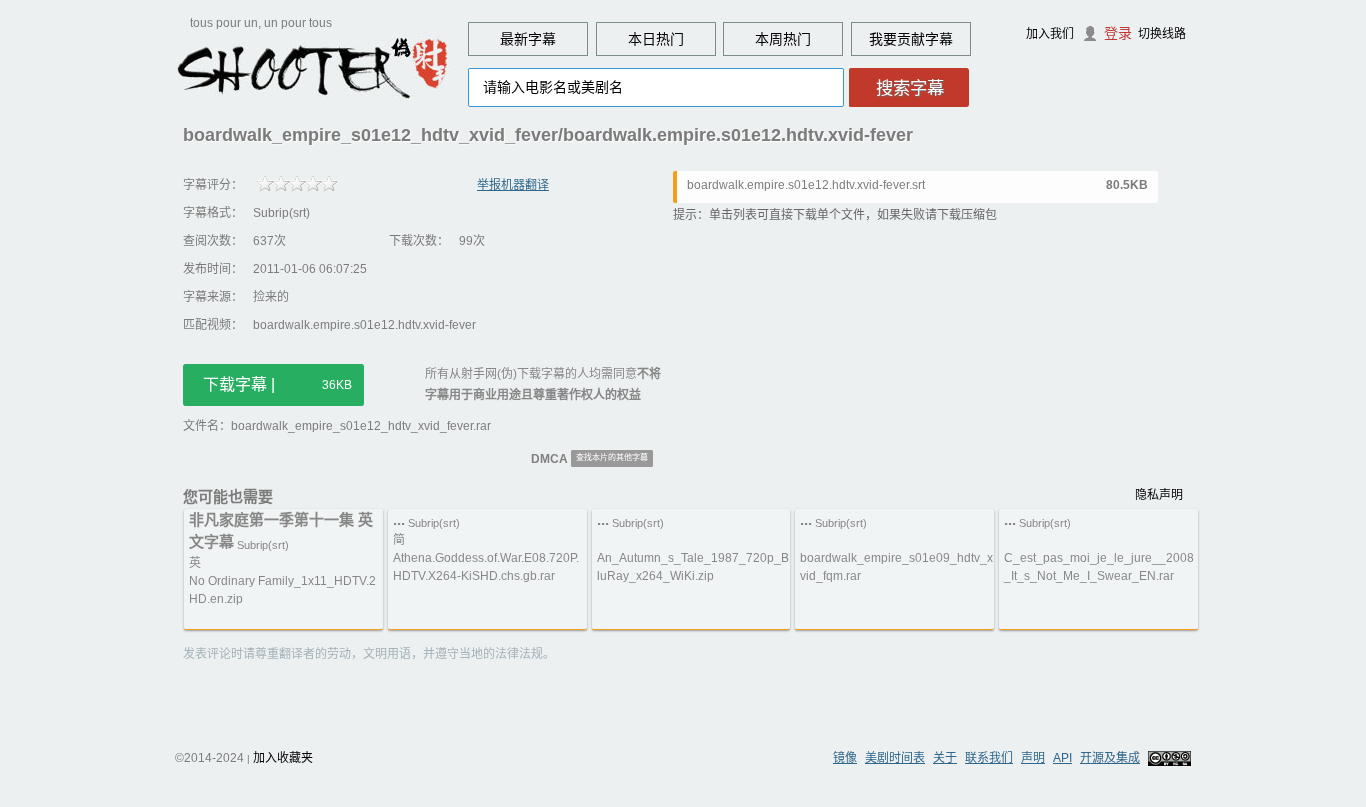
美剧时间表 (895, 758)
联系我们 (989, 758)
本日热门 (656, 39)
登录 (1118, 33)
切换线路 (1162, 34)
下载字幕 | (277, 384)
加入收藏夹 (283, 758)
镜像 (845, 758)
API (1062, 758)
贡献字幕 (925, 39)
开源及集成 (1110, 758)
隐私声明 (1159, 495)
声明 (1033, 758)
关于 (945, 758)
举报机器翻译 (513, 185)
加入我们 (1050, 34)
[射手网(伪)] (313, 67)
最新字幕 (528, 39)
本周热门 (783, 39)
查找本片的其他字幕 (612, 457)
